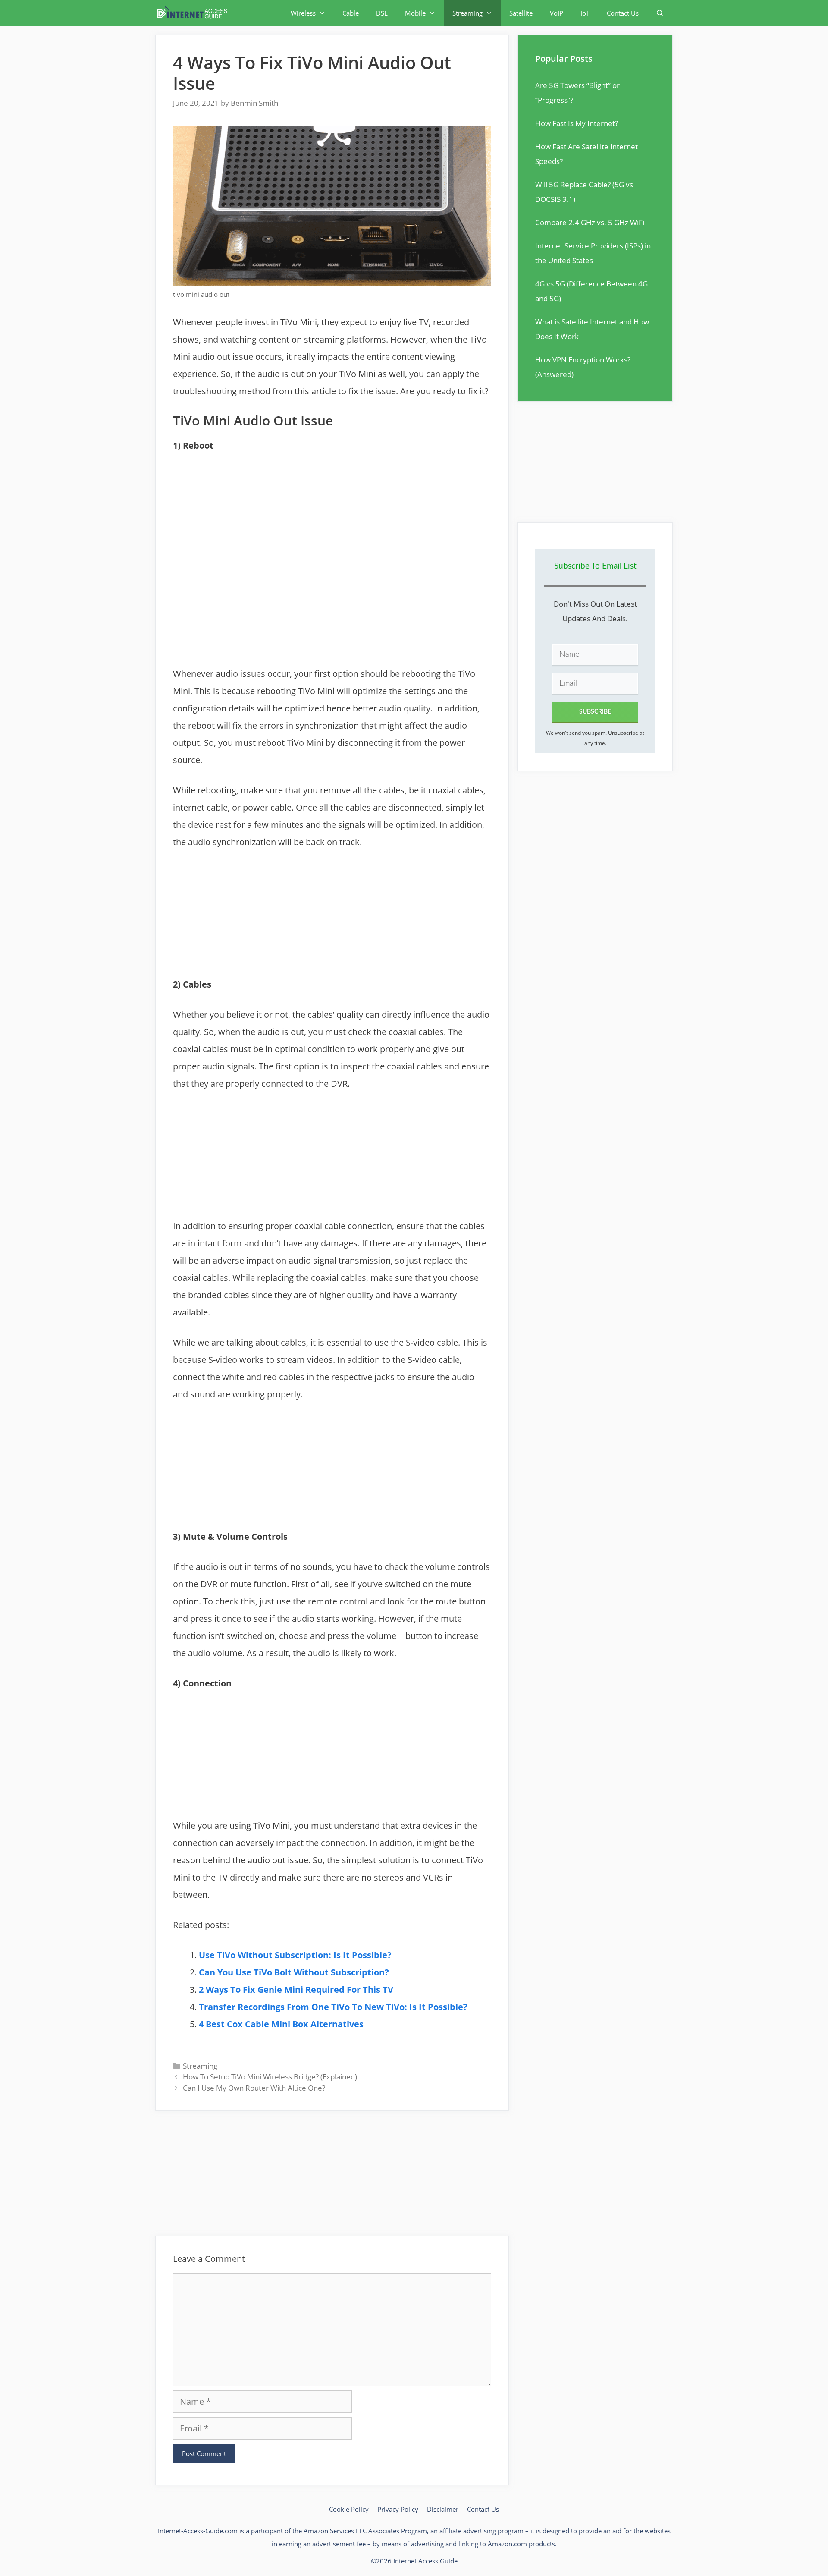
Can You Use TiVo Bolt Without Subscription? (294, 1972)
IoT (585, 13)
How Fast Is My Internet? (577, 123)
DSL (382, 13)
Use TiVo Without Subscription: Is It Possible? (295, 1955)
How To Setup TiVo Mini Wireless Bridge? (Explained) (270, 2077)
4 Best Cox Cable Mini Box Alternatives (281, 2024)
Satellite (521, 13)
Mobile (415, 13)
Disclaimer (443, 2509)
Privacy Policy (398, 2509)
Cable (351, 13)
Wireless (303, 13)
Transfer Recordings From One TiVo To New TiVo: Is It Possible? (333, 2007)
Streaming (467, 13)
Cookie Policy (349, 2509)
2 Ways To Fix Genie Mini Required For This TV (296, 1989)
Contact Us (623, 13)
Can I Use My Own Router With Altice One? (254, 2088)
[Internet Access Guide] (194, 13)
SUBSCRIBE (595, 712)
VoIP (557, 13)
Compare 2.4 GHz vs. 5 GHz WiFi (590, 222)
